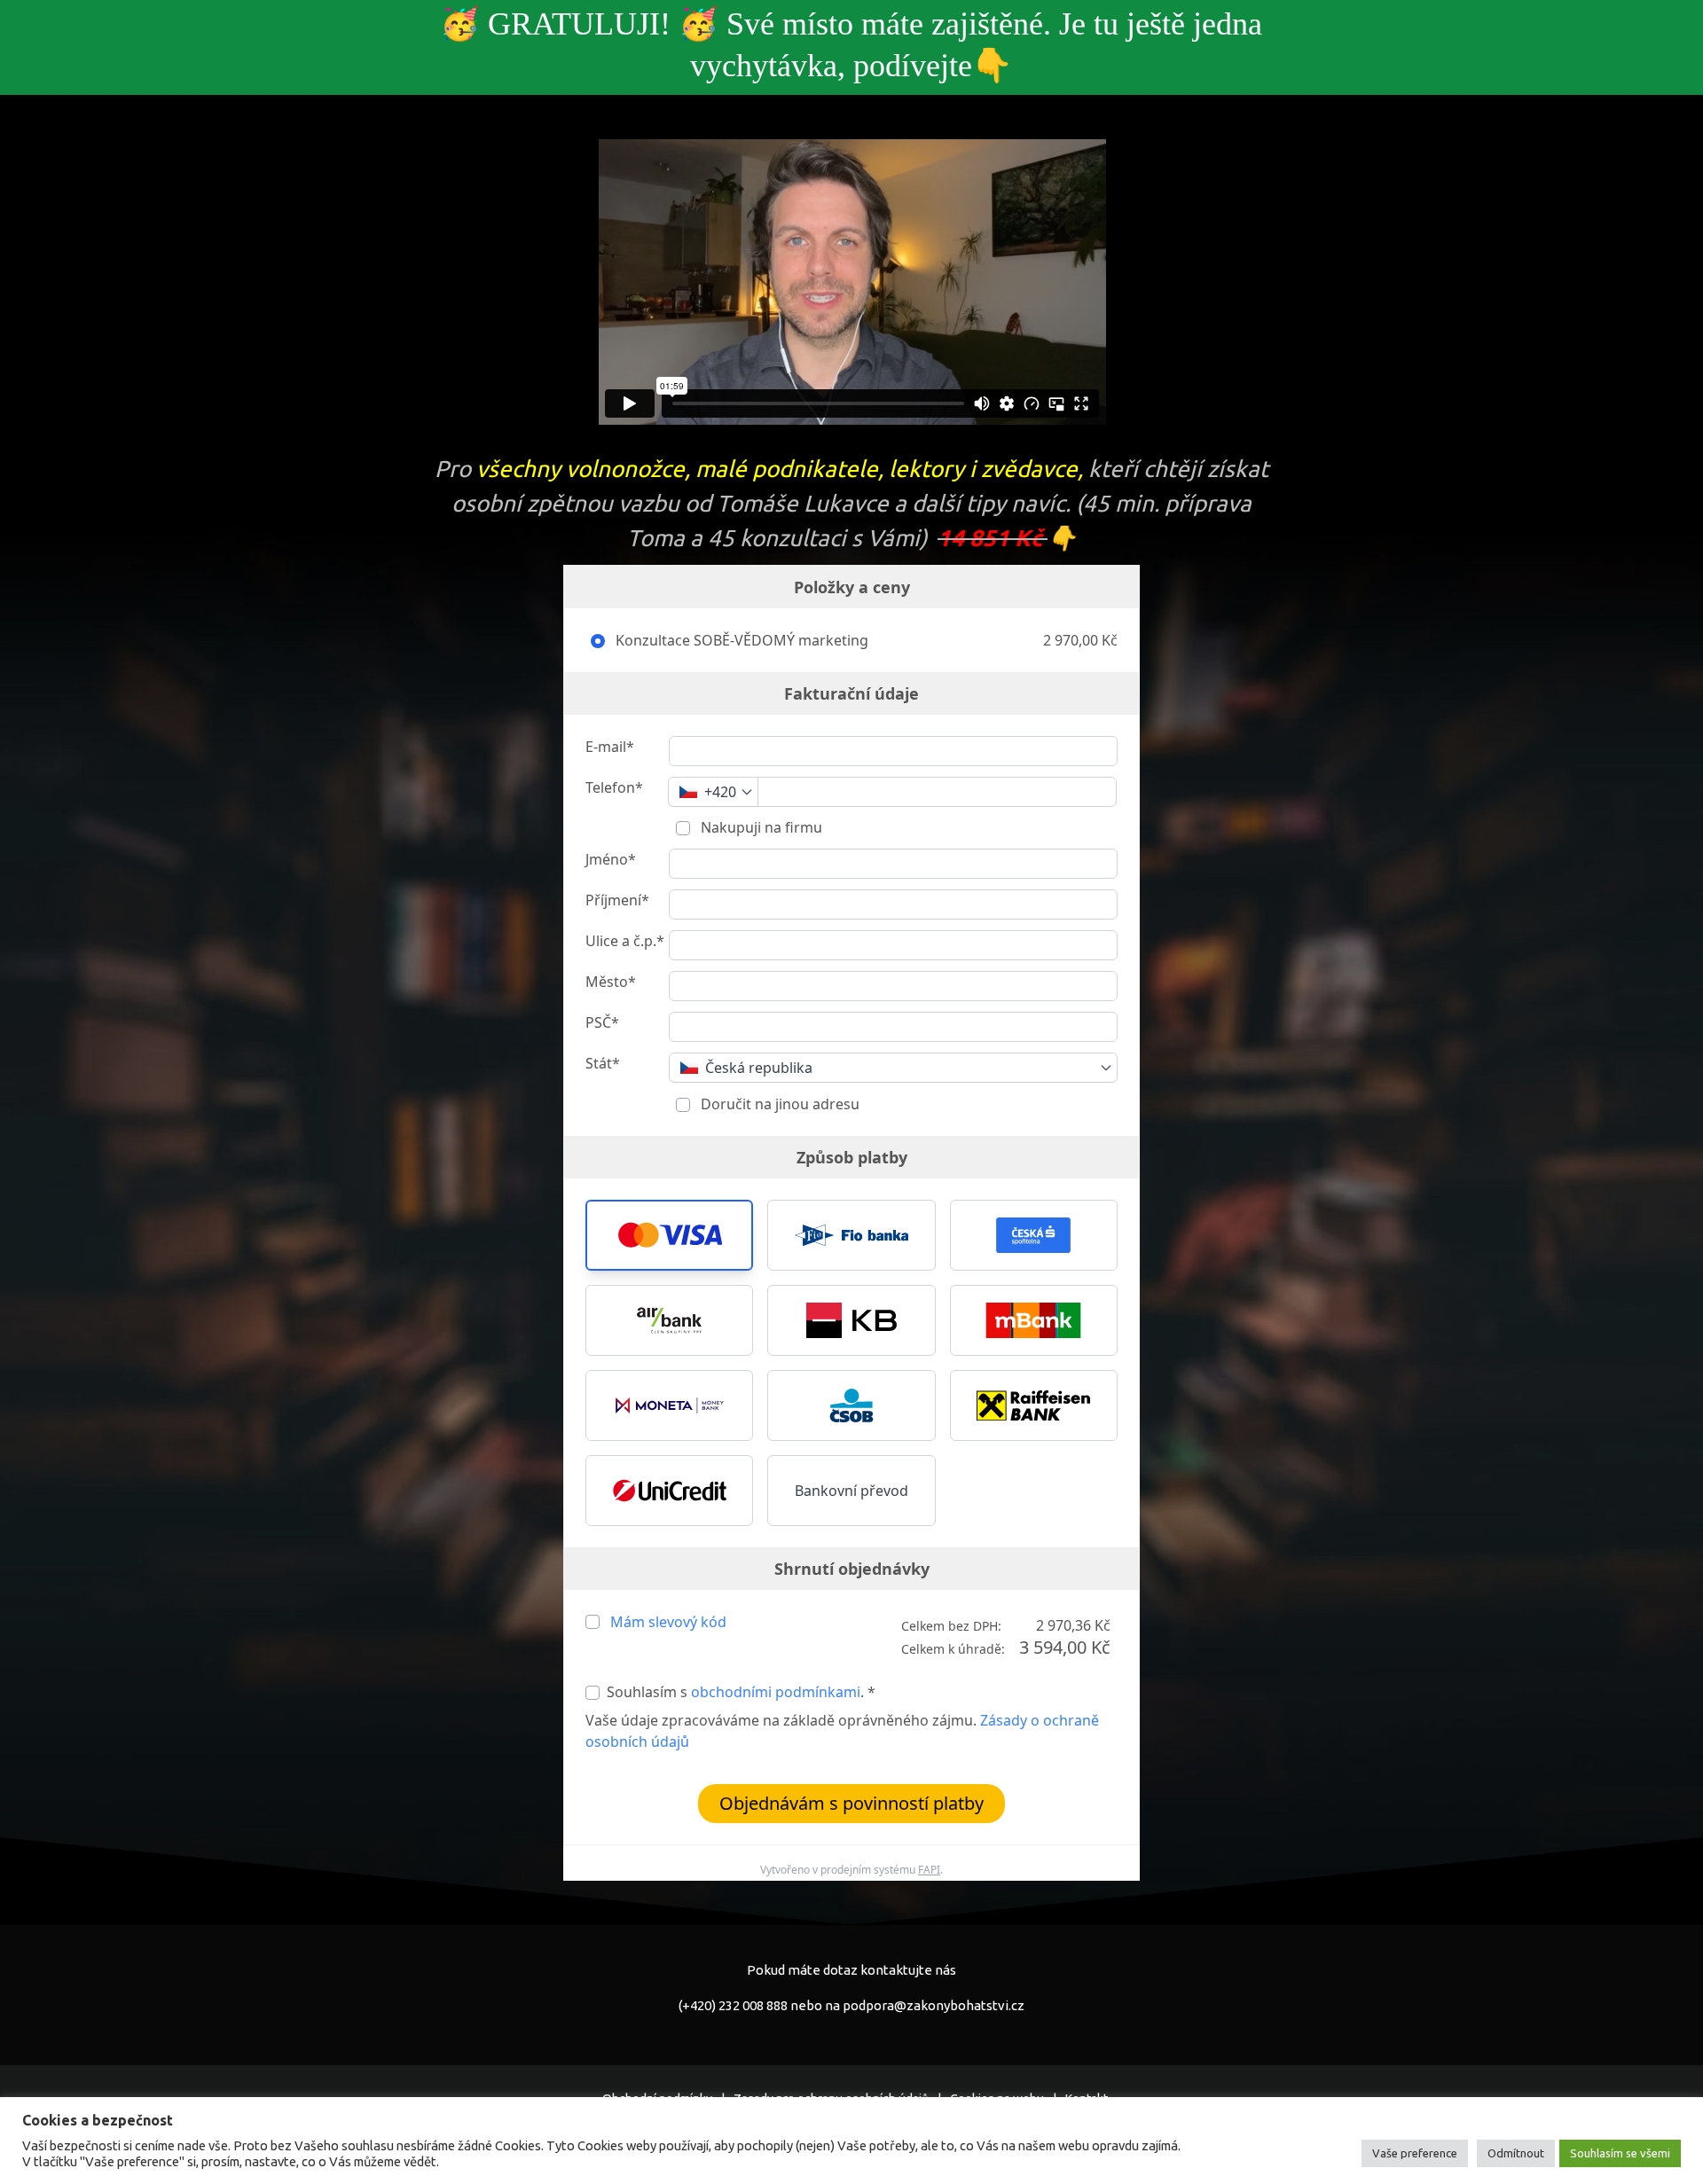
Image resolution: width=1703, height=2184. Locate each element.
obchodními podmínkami (776, 1692)
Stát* (603, 1063)
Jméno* (611, 859)
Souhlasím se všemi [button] (1620, 2153)
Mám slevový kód (668, 1622)
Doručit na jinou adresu (778, 1104)
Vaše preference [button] (1415, 2153)
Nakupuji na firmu (760, 827)
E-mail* (610, 747)
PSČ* (602, 1022)
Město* (611, 982)
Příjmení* (617, 900)
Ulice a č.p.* (625, 941)
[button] (669, 1235)
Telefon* (614, 787)
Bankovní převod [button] (851, 1491)
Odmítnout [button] (1516, 2153)
